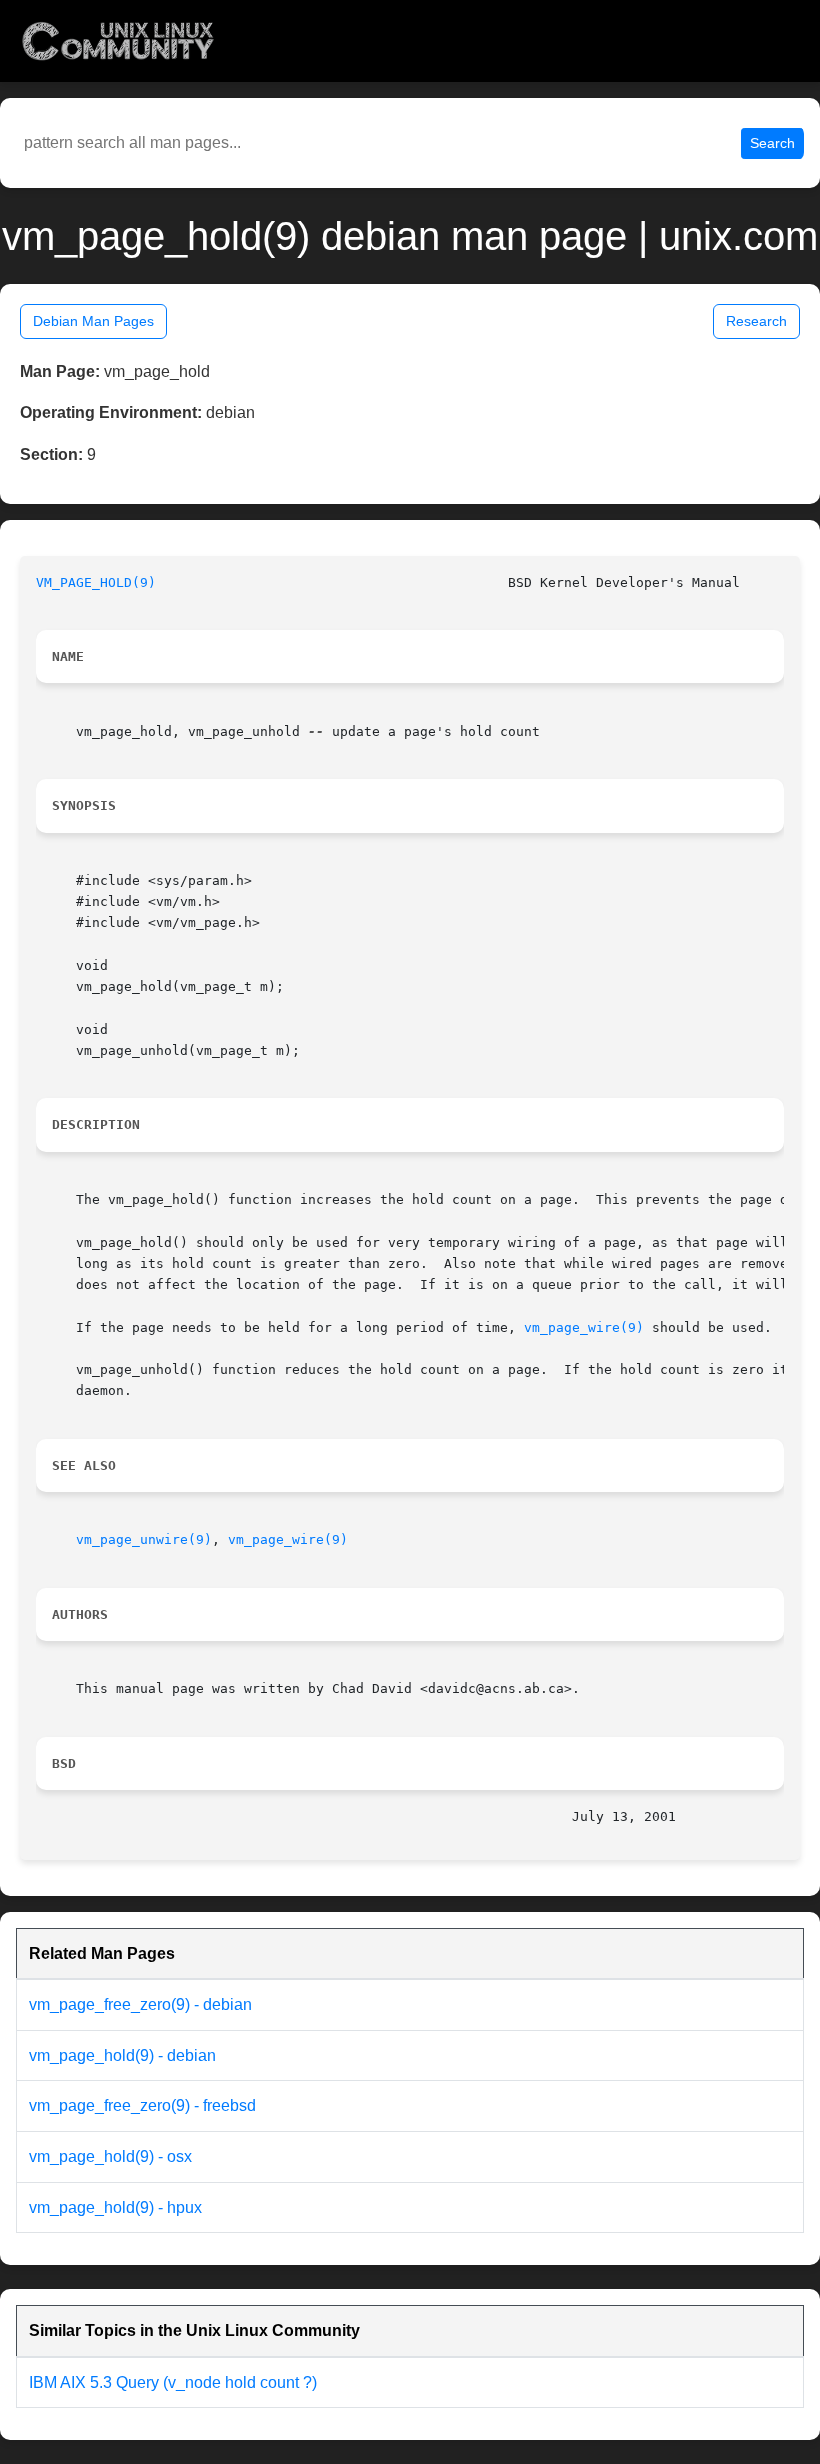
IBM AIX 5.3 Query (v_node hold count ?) (173, 2382)
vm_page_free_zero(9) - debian (140, 2004)
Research (756, 321)
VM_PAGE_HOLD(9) (96, 582)
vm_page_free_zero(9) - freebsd (142, 2105)
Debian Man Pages (93, 321)
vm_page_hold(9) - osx (110, 2156)
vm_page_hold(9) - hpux (115, 2207)
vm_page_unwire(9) (144, 1539)
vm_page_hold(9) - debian (122, 2055)
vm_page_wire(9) (584, 1327)
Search (772, 143)
